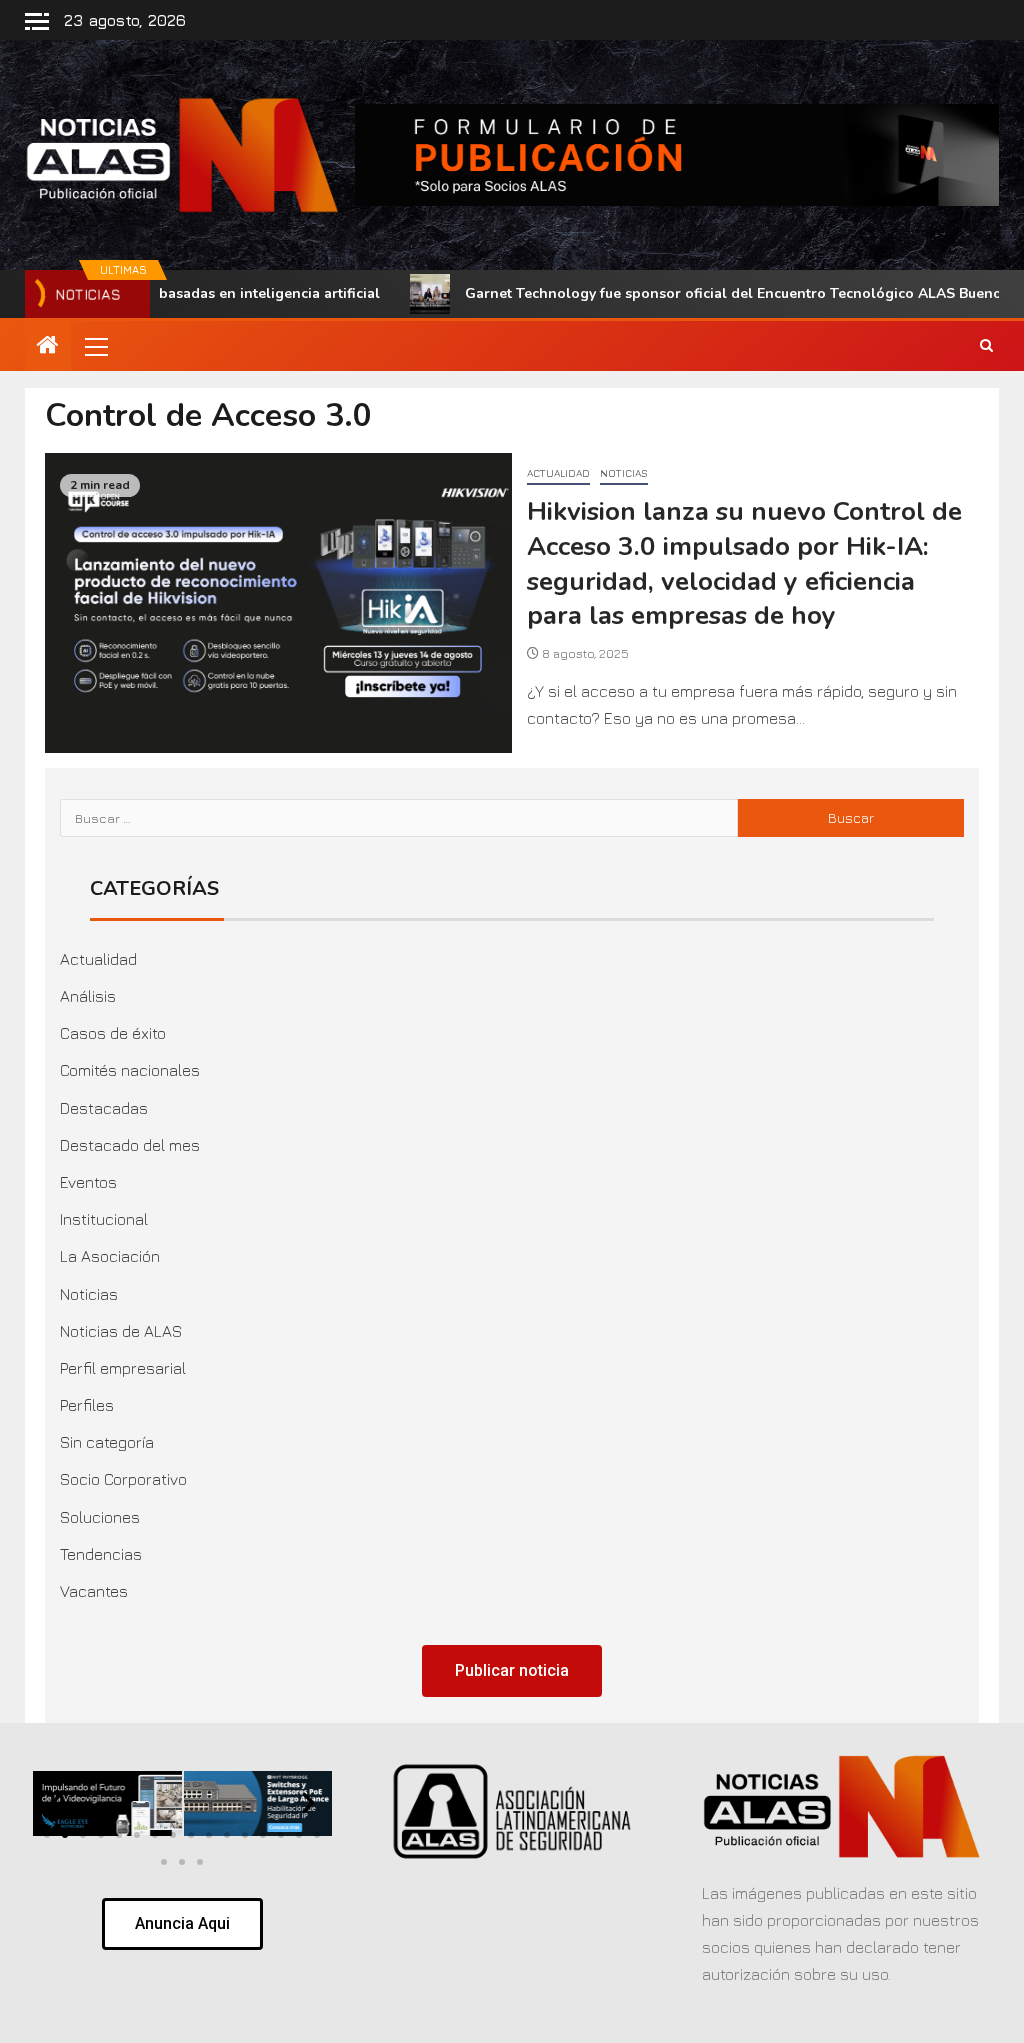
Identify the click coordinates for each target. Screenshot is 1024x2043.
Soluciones (100, 1517)
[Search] (986, 346)
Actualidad (558, 473)
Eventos (88, 1182)
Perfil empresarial (123, 1368)
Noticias (624, 473)
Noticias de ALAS (121, 1331)
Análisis (88, 996)
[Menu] (95, 346)
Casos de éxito (113, 1033)
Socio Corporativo (123, 1479)
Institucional (104, 1219)
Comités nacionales (130, 1070)
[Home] (48, 346)
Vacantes (94, 1591)
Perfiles (87, 1405)
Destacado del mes (130, 1145)
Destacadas (104, 1108)
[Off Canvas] (37, 21)
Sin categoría (107, 1442)
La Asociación (110, 1256)
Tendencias (101, 1554)
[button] (95, 346)
